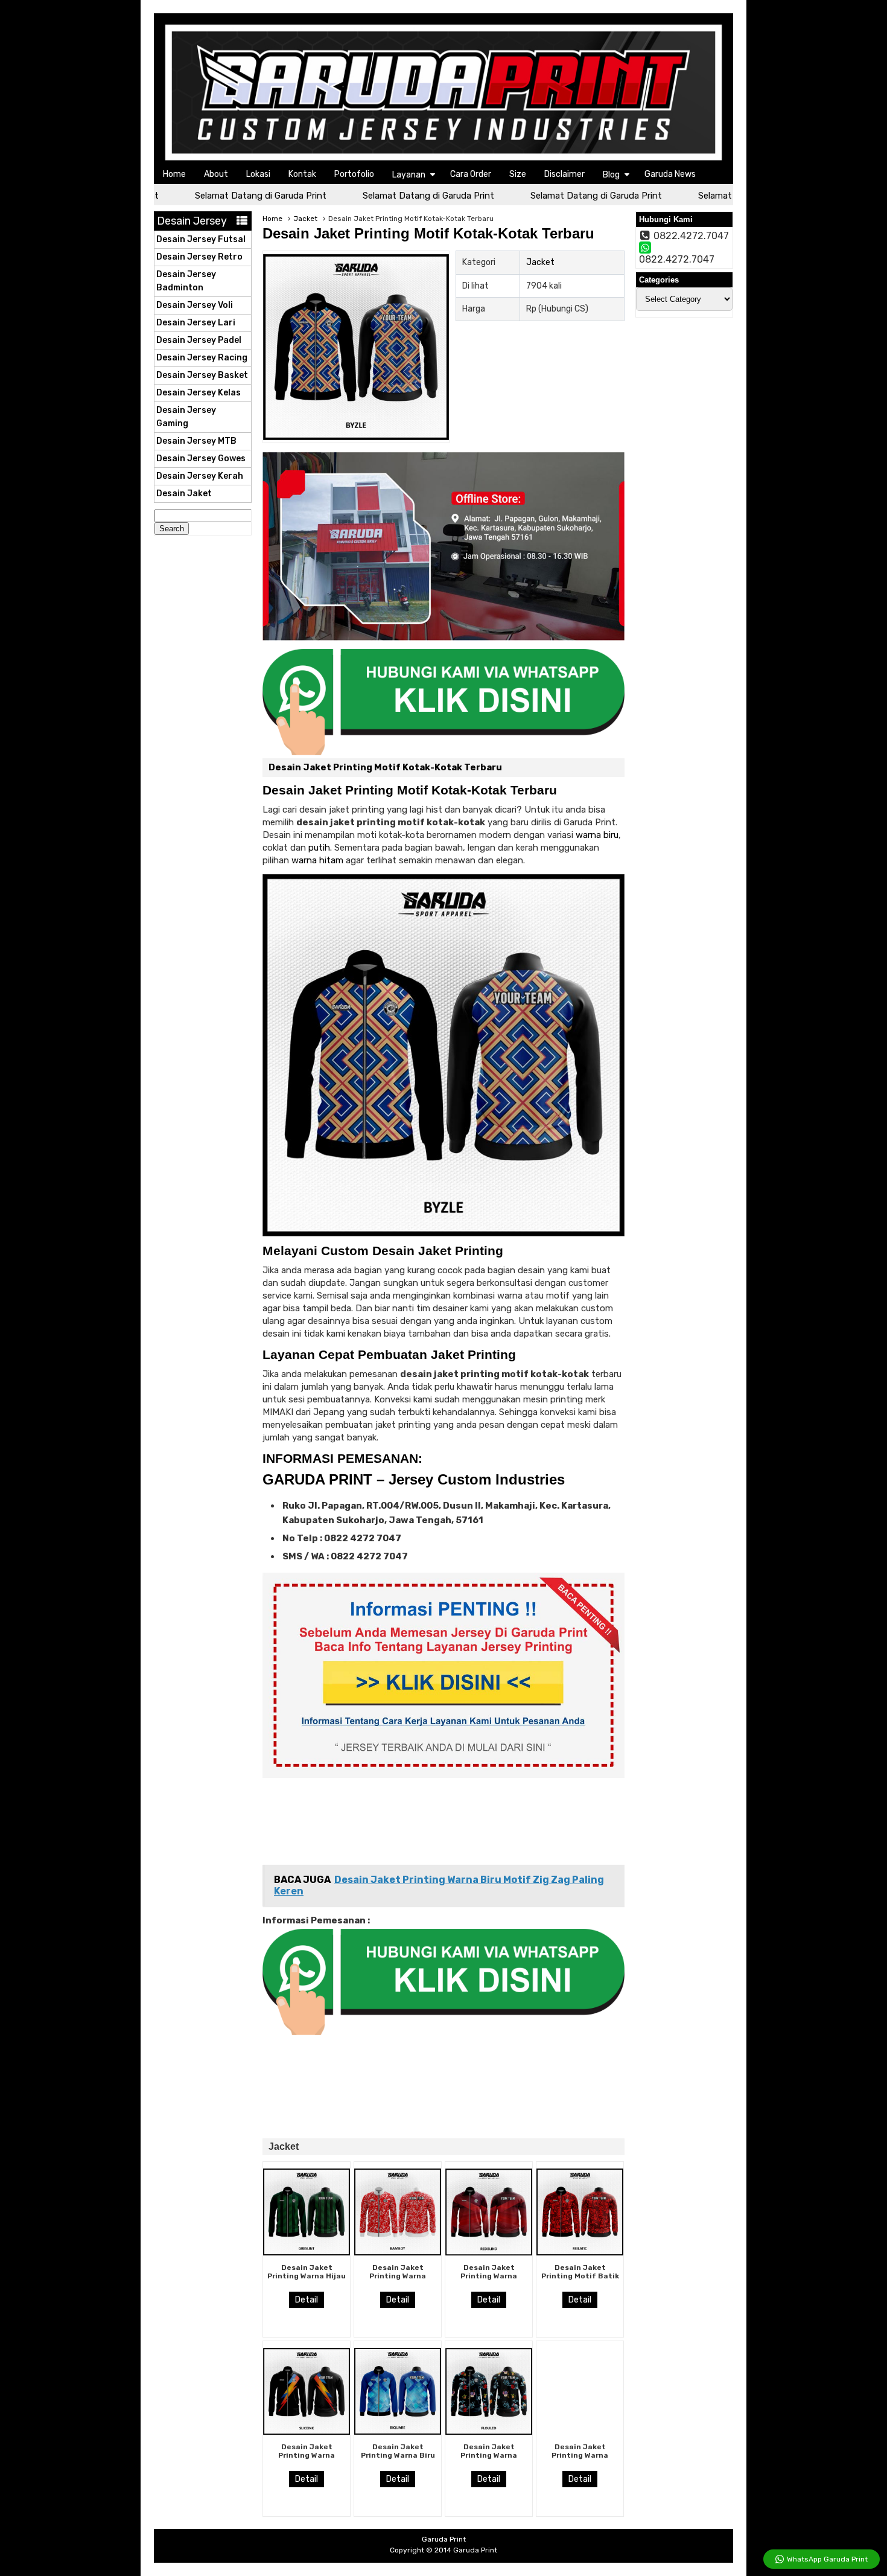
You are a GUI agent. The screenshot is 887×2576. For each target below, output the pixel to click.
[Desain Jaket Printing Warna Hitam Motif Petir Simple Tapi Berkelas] (307, 2432)
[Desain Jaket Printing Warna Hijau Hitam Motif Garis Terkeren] (307, 2252)
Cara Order (471, 174)
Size (518, 174)
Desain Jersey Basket (202, 375)
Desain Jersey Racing (202, 358)
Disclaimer (564, 174)
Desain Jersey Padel (199, 340)
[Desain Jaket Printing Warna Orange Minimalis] (580, 2432)
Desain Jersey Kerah (200, 476)
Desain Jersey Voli (195, 305)
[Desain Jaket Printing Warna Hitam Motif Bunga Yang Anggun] (489, 2432)
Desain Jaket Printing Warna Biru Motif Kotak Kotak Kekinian (398, 2460)
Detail (307, 2300)
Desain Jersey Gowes (201, 459)
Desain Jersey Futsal (201, 239)
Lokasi (258, 174)
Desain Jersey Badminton (186, 281)
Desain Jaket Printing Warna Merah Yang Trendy (398, 2276)
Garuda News (670, 174)
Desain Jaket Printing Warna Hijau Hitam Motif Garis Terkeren (307, 2280)
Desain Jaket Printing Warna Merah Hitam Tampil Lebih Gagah (489, 2280)
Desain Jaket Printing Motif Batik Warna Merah (580, 2276)
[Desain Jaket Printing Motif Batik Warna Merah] (580, 2252)
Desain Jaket (184, 494)
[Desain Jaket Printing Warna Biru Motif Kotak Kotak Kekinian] (398, 2432)
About (216, 174)
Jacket (305, 219)
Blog (611, 175)
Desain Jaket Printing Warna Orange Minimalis (580, 2456)
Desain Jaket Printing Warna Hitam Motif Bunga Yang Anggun (489, 2460)
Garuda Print (475, 2550)
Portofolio (354, 174)
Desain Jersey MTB (196, 441)
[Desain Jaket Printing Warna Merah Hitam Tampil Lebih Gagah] (489, 2252)
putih (319, 848)
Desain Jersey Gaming (186, 417)
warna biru (597, 835)
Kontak (302, 174)
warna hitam (317, 860)
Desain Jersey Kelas (199, 393)
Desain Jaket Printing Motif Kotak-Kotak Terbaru (428, 233)
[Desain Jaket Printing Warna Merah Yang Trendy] (398, 2252)
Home (174, 174)
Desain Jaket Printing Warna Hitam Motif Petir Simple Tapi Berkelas (307, 2460)
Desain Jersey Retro (199, 257)
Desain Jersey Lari (196, 323)
